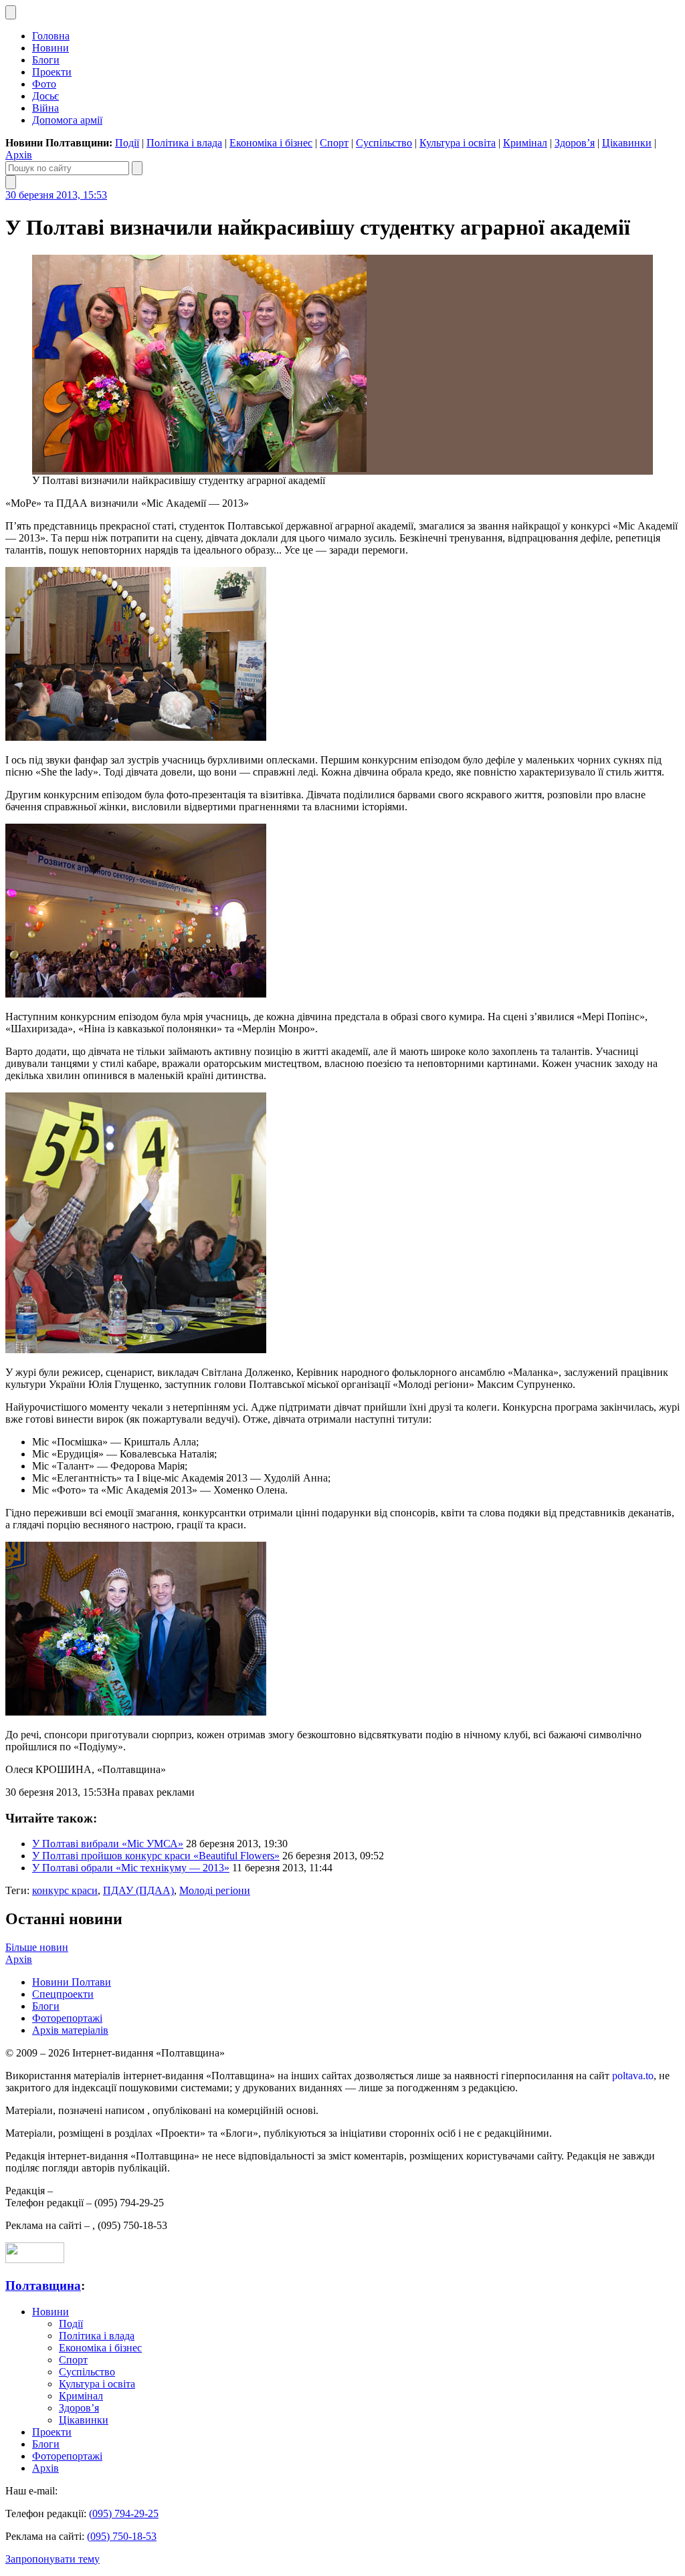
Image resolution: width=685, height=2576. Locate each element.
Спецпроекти (63, 1994)
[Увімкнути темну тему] (11, 12)
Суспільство (384, 143)
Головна (51, 36)
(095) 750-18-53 (122, 2536)
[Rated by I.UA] (35, 2259)
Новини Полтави (72, 1982)
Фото (44, 84)
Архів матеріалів (70, 2030)
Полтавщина (43, 2286)
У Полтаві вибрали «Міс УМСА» (108, 1844)
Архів (19, 155)
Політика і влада (184, 143)
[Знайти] (137, 168)
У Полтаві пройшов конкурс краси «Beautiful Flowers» (156, 1856)
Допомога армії (67, 120)
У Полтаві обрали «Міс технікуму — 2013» (131, 1868)
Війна (45, 108)
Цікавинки (627, 143)
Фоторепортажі (67, 2018)
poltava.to (633, 2076)
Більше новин (37, 1947)
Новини (51, 48)
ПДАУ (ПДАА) (138, 1890)
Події (127, 143)
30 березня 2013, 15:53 (56, 195)
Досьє (45, 96)
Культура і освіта (458, 143)
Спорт (334, 143)
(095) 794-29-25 (124, 2513)
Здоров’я (575, 143)
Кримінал (525, 143)
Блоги (46, 60)
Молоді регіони (215, 1890)
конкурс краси (65, 1890)
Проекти (52, 72)
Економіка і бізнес (271, 143)
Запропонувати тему (53, 2559)
